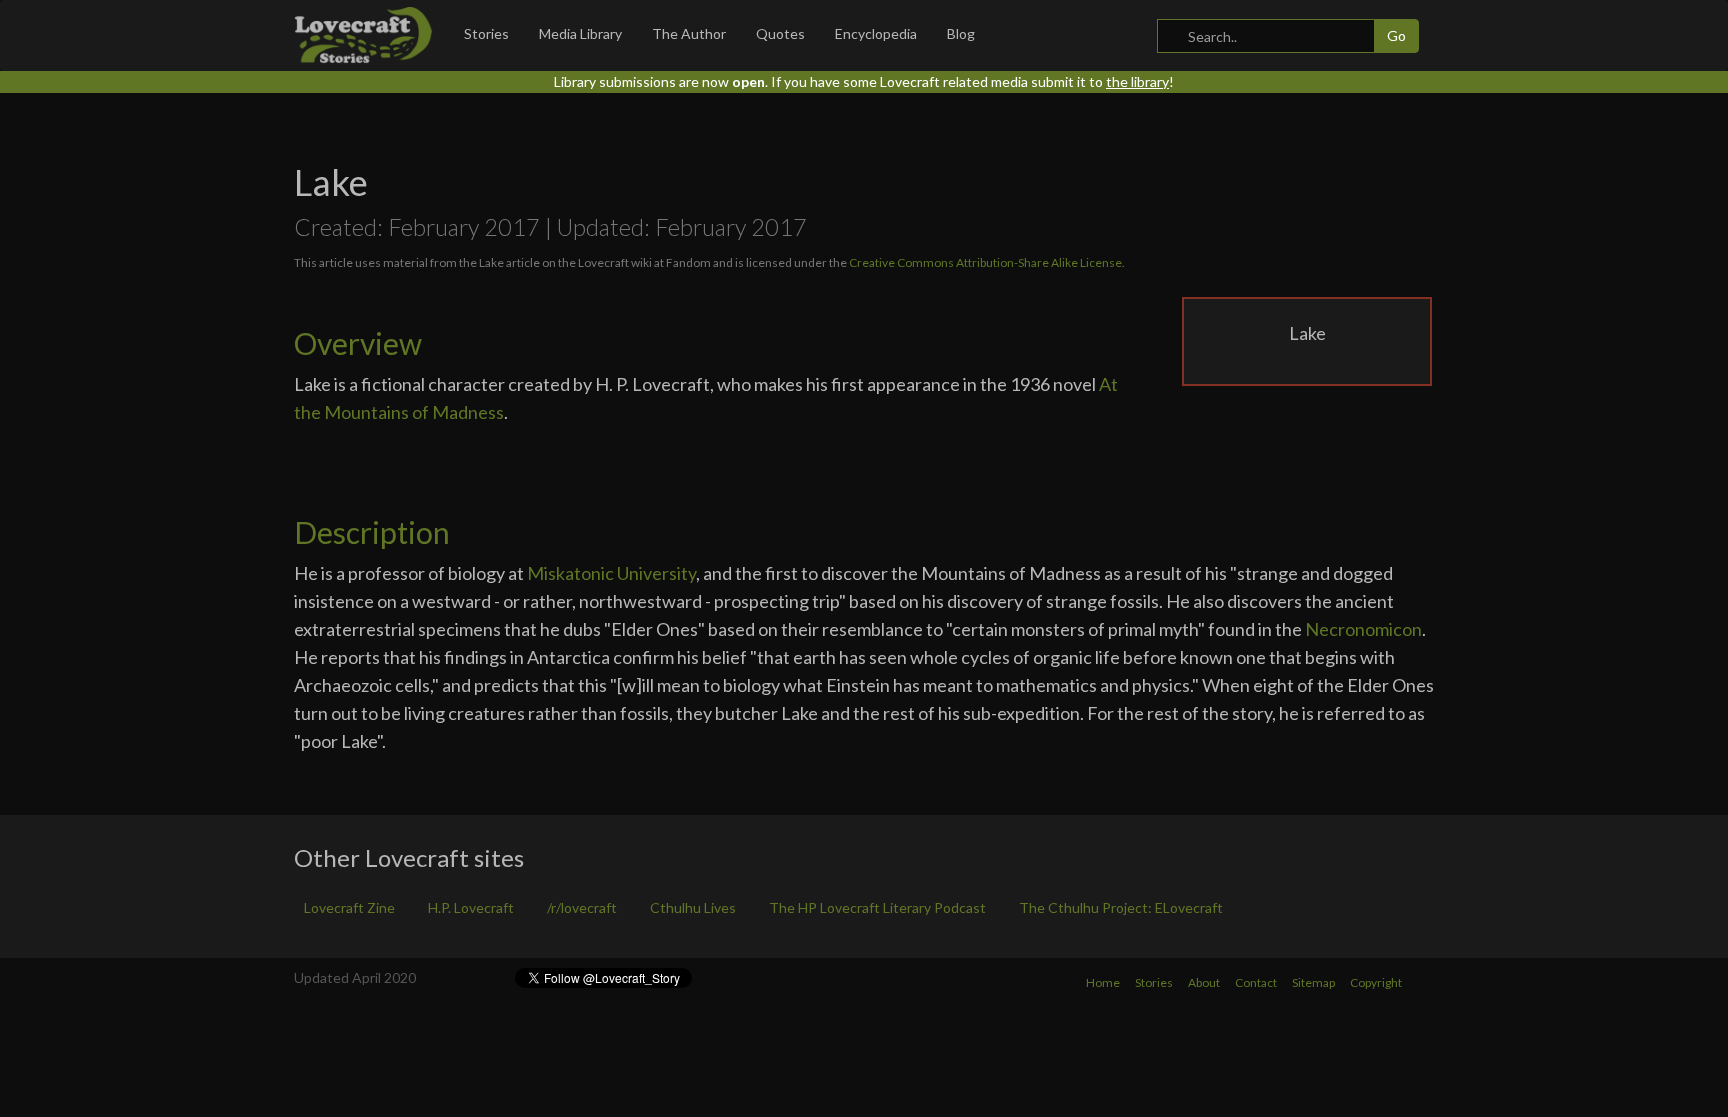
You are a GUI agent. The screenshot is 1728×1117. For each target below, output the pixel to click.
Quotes (780, 33)
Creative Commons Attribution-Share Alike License (985, 262)
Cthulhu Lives (693, 907)
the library (1137, 81)
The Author (689, 33)
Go (1396, 35)
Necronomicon (1363, 629)
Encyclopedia (876, 33)
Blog (961, 33)
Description (372, 532)
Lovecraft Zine (349, 907)
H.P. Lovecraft (471, 907)
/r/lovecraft (582, 907)
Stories (486, 33)
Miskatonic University (611, 573)
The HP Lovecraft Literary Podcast (877, 907)
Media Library (580, 33)
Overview (358, 343)
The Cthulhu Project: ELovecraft (1121, 907)
